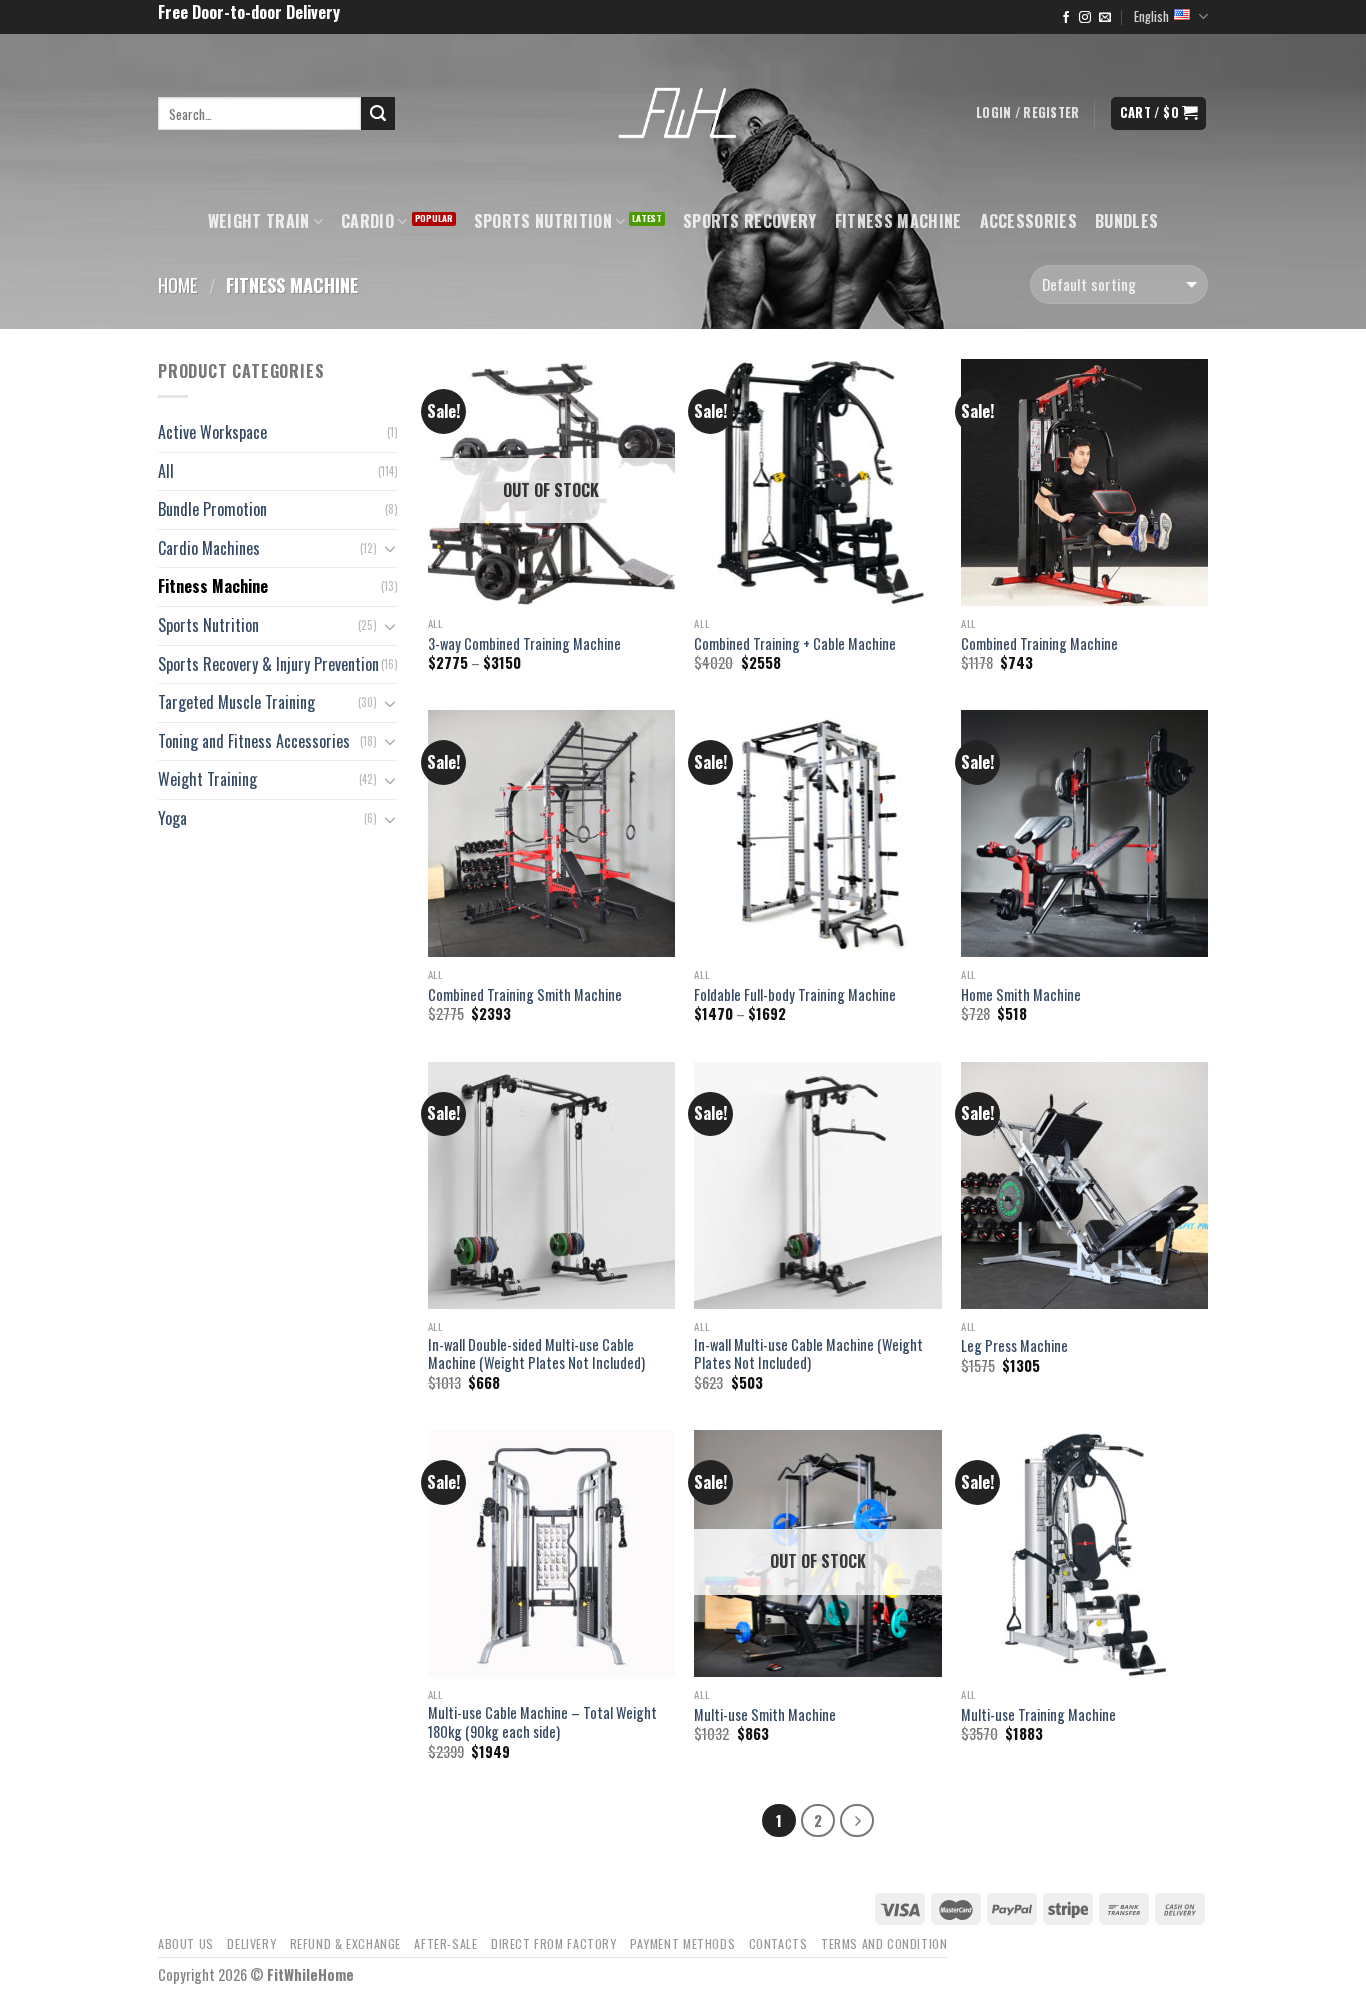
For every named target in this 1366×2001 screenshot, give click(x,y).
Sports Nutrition (543, 221)
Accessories (1029, 221)
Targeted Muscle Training (236, 702)
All (166, 471)
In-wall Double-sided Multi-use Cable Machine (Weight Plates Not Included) (536, 1354)
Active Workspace (212, 432)
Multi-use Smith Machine (765, 1715)
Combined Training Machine (1039, 644)
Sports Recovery (750, 221)
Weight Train (259, 221)
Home (178, 284)
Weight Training (207, 779)
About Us (186, 1943)
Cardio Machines (209, 548)
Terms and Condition (884, 1943)
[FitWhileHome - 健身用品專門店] (683, 114)
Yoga (172, 818)
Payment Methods (682, 1943)
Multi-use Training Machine (1038, 1715)
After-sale (445, 1943)
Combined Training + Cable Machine (795, 644)
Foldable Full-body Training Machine (795, 995)
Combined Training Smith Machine (525, 995)
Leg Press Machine (1014, 1346)
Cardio (367, 221)
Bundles (1126, 221)
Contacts (778, 1943)
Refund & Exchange (345, 1943)
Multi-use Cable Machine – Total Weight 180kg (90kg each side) (542, 1722)
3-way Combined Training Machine (524, 644)
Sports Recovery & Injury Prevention (268, 664)
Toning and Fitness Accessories (254, 741)
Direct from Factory (554, 1943)
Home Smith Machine (1021, 995)
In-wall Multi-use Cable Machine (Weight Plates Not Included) (808, 1354)
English (1151, 16)
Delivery (251, 1943)
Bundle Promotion (212, 509)
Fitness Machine (898, 221)
